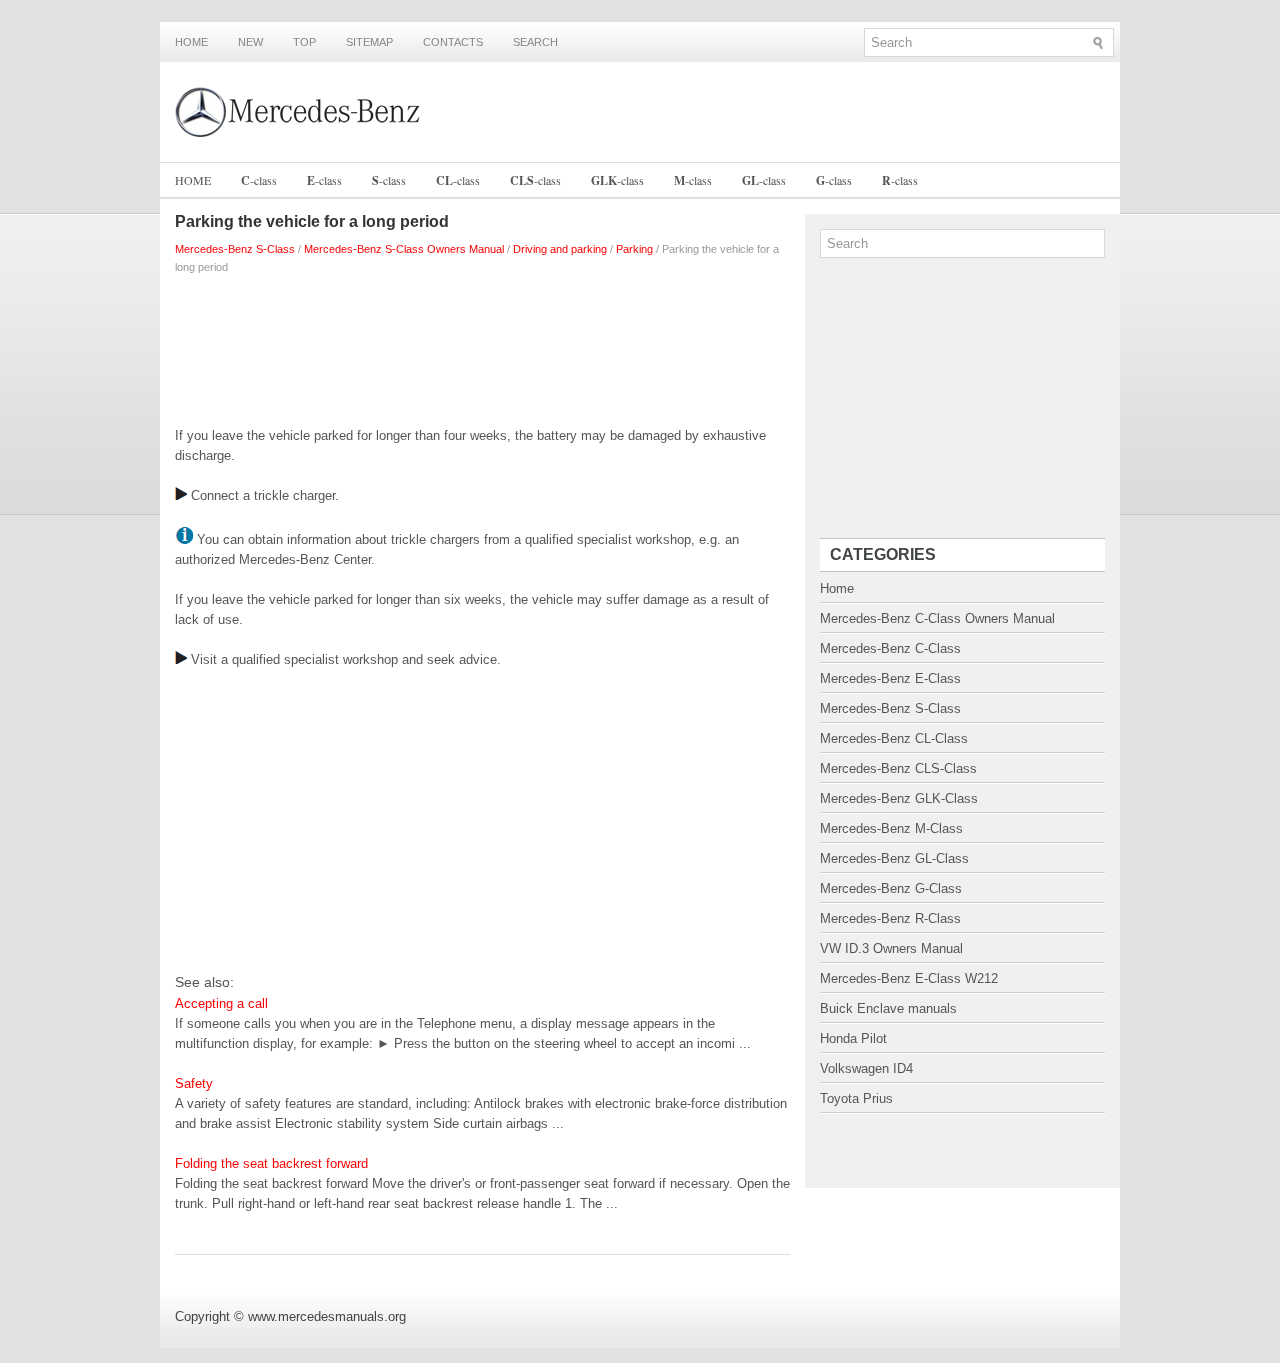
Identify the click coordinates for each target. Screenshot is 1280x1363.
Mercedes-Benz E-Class (890, 678)
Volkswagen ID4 (866, 1068)
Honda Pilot (853, 1038)
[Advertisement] (482, 346)
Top (304, 42)
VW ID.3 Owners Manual (891, 948)
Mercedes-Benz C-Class (890, 648)
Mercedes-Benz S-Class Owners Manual (404, 249)
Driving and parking (560, 249)
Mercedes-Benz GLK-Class (899, 798)
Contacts (453, 42)
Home (191, 42)
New (250, 42)
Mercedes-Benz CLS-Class (898, 768)
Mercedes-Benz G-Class (891, 888)
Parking (634, 249)
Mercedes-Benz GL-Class (894, 858)
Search (535, 42)
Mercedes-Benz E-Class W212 (909, 978)
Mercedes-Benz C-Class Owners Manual (937, 618)
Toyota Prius (856, 1098)
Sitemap (369, 42)
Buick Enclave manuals (888, 1008)
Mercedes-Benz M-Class (891, 828)
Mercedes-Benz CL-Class (894, 738)
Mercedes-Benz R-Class (890, 918)
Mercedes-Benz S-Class (235, 249)
